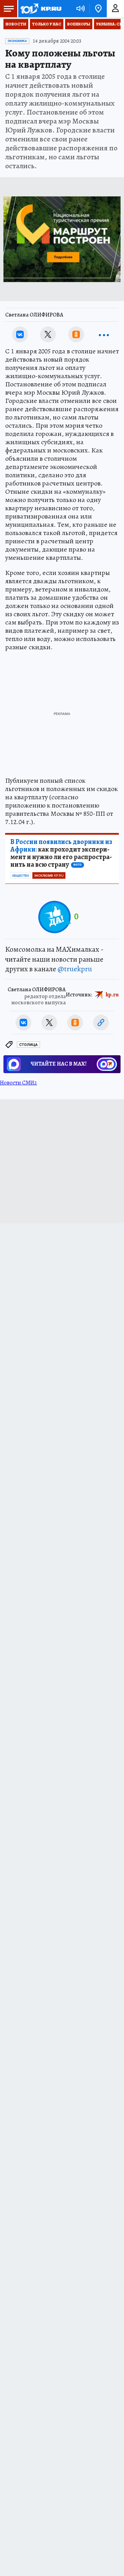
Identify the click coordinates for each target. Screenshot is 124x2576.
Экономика (17, 41)
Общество (20, 876)
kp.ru (112, 995)
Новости (16, 24)
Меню (9, 9)
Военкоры (79, 24)
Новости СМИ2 (18, 1083)
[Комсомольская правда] (41, 9)
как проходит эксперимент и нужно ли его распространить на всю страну (61, 853)
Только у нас (47, 24)
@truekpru (75, 969)
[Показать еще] (104, 334)
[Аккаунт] (115, 9)
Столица (28, 1045)
